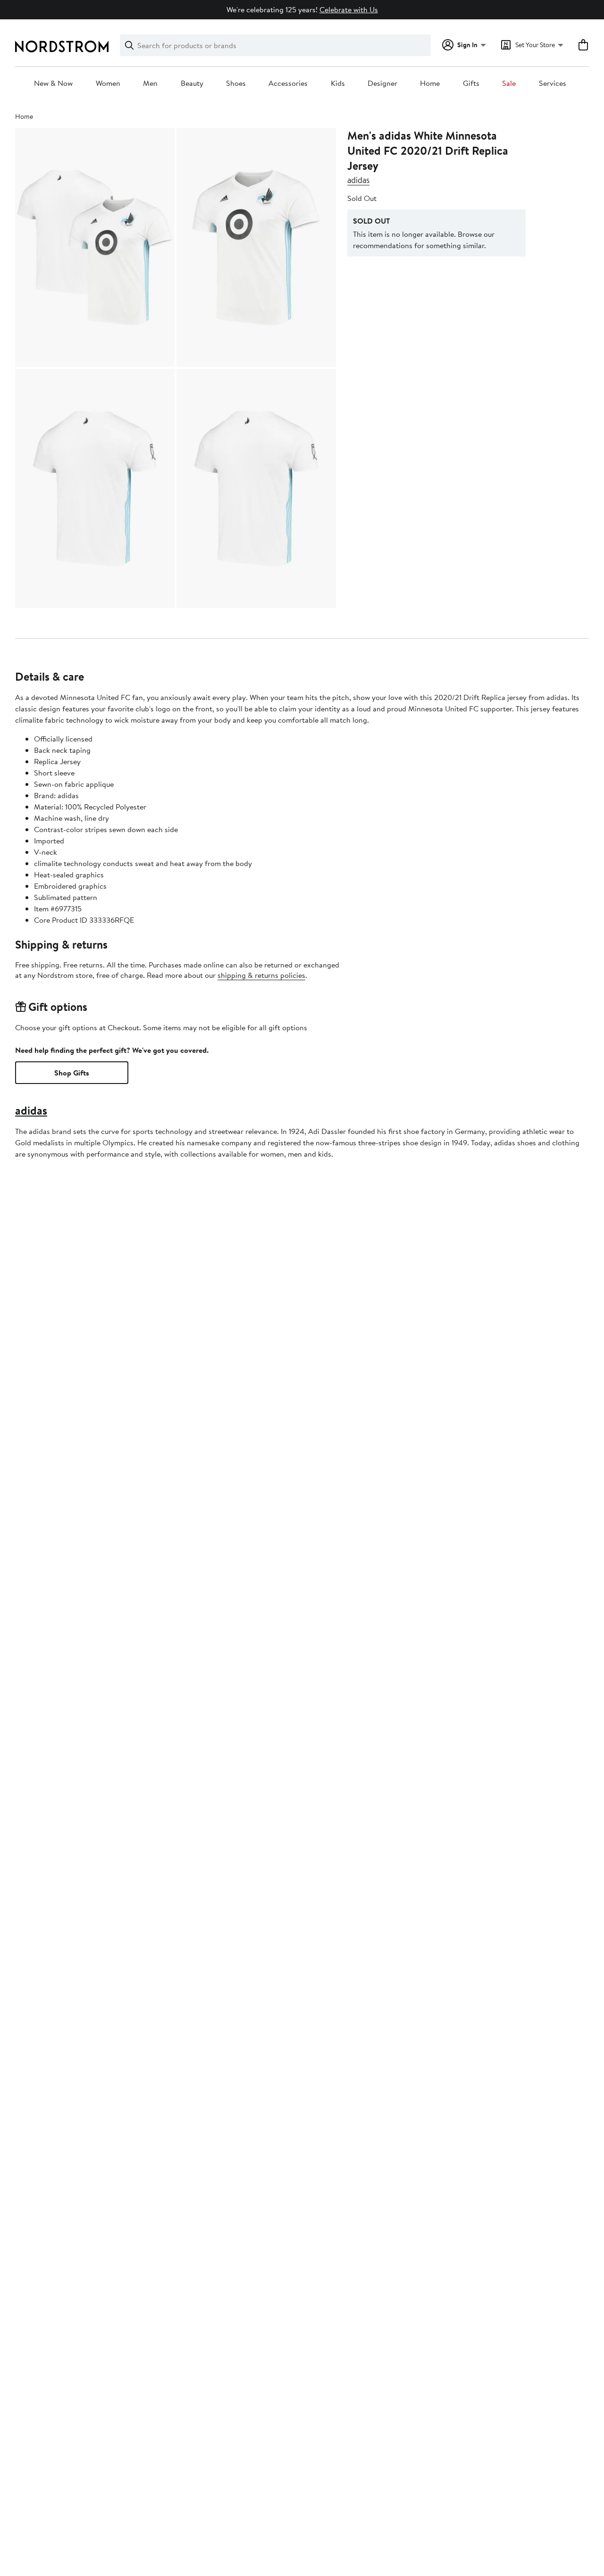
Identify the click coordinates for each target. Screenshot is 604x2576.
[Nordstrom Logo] (62, 46)
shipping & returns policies (261, 975)
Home (430, 83)
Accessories (288, 83)
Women (108, 83)
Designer (382, 83)
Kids (338, 83)
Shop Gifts (72, 1073)
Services (553, 83)
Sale (509, 83)
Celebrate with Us (349, 9)
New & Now (53, 83)
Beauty (192, 83)
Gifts (471, 83)
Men (150, 83)
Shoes (236, 83)
